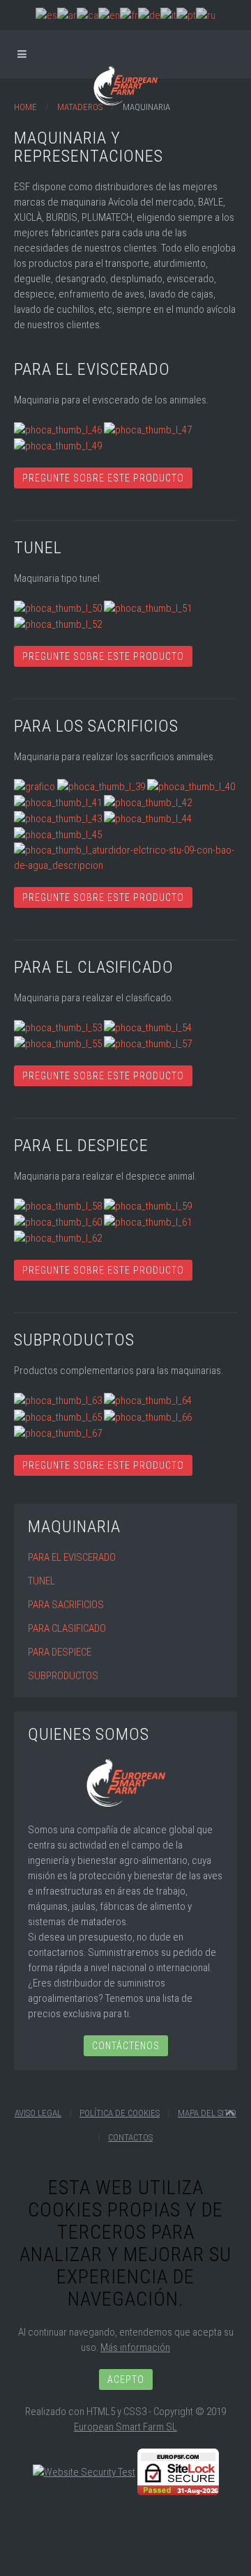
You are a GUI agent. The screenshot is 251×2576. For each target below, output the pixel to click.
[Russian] (206, 15)
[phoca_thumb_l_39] (101, 786)
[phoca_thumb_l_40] (191, 786)
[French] (129, 15)
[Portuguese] (186, 15)
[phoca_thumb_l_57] (148, 1043)
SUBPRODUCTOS (63, 1676)
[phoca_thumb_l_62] (58, 1237)
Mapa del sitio (207, 2113)
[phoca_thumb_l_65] (58, 1416)
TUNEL (41, 1581)
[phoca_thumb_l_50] (58, 608)
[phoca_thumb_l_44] (148, 818)
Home (25, 107)
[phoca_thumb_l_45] (58, 834)
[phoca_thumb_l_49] (58, 445)
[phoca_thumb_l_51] (148, 608)
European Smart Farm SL (125, 2427)
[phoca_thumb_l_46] (58, 429)
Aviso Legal (38, 2113)
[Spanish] (46, 15)
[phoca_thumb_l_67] (58, 1433)
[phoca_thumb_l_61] (148, 1221)
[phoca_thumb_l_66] (148, 1416)
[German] (149, 15)
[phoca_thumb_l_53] (58, 1027)
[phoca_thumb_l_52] (58, 624)
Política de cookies (120, 2113)
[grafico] (35, 786)
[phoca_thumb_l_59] (148, 1205)
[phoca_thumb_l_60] (58, 1221)
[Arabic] (67, 15)
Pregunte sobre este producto (103, 478)
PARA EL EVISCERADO (72, 1557)
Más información (135, 2347)
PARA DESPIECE (60, 1652)
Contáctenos (126, 2046)
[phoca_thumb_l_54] (148, 1027)
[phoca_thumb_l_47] (148, 429)
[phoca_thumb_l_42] (148, 802)
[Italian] (168, 15)
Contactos (130, 2137)
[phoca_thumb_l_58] (58, 1205)
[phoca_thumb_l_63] (58, 1400)
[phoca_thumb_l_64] (148, 1400)
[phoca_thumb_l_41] (58, 802)
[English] (109, 15)
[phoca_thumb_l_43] (58, 818)
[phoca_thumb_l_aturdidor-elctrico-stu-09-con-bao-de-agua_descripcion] (125, 857)
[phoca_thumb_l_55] (58, 1043)
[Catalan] (88, 15)
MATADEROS (80, 107)
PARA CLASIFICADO (67, 1628)
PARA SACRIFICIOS (66, 1605)
